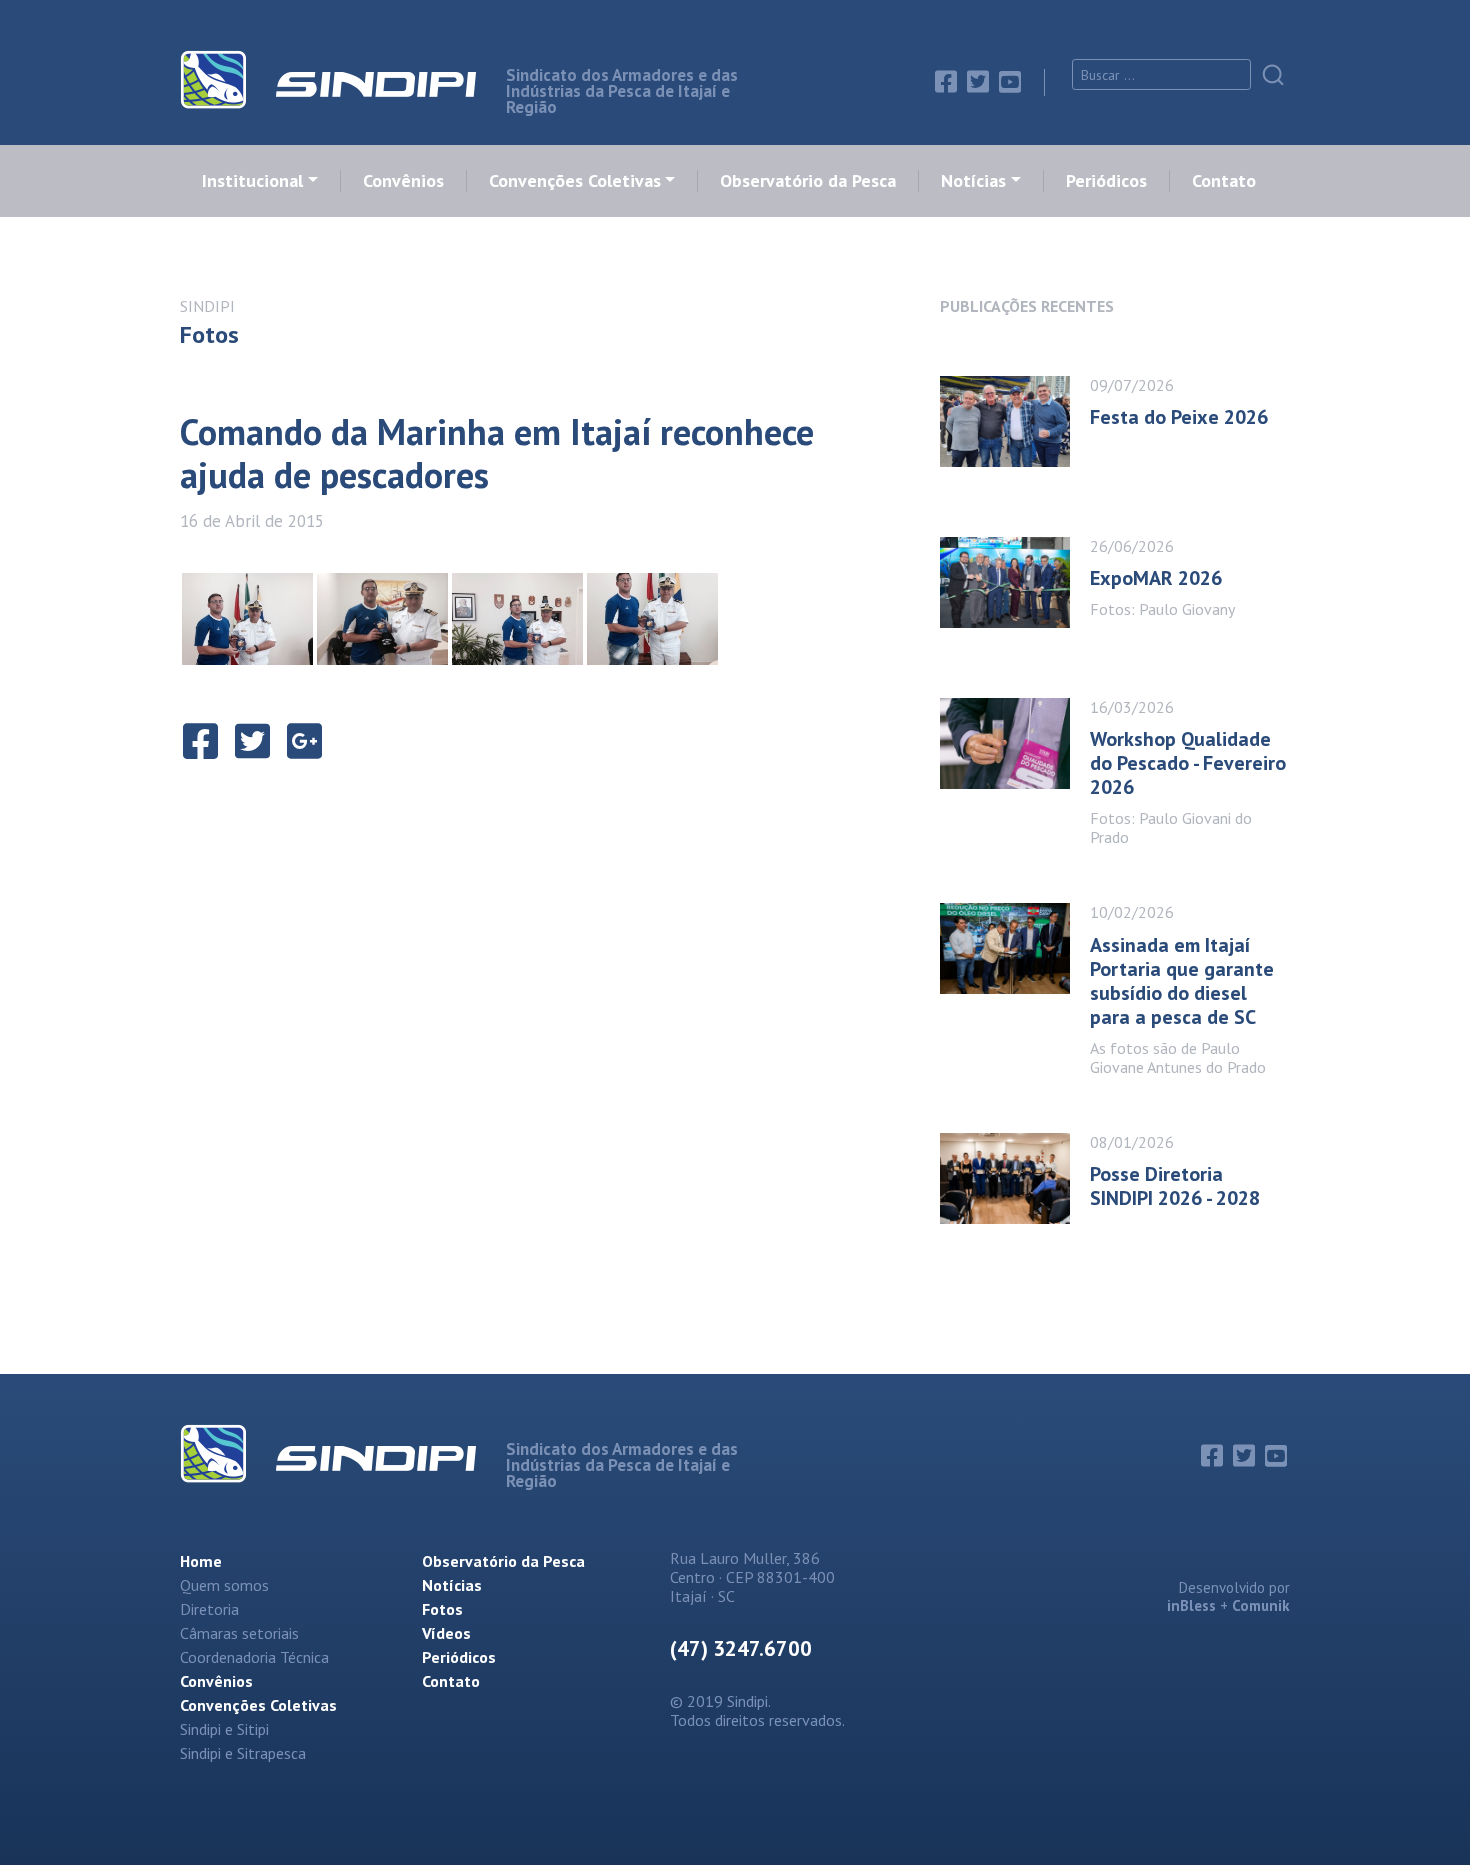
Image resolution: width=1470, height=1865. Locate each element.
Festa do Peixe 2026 (1179, 417)
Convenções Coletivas (575, 181)
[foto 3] (382, 619)
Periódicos (1106, 181)
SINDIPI (207, 306)
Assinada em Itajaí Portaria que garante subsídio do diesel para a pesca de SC (1182, 981)
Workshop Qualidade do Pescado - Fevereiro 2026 (1188, 763)
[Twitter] (978, 82)
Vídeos (446, 1633)
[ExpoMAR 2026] (1015, 582)
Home (201, 1561)
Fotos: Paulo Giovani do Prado (1171, 827)
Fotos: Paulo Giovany (1162, 609)
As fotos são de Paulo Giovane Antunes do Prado (1178, 1057)
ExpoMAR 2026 (1156, 578)
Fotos (442, 1609)
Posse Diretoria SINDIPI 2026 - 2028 (1175, 1186)
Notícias (973, 181)
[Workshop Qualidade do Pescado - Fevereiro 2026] (1015, 766)
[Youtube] (1010, 82)
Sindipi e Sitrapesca (243, 1753)
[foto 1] (652, 619)
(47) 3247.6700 (741, 1648)
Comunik (1261, 1605)
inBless (1191, 1605)
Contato (1224, 181)
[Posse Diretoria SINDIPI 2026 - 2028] (1015, 1178)
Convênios (403, 181)
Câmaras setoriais (239, 1633)
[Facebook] (946, 82)
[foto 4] (517, 619)
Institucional (252, 181)
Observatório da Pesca (808, 181)
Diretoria (209, 1609)
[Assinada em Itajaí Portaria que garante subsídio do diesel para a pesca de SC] (1015, 983)
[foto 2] (247, 619)
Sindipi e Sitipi (224, 1729)
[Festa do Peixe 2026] (1015, 421)
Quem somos (224, 1585)
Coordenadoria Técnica (254, 1657)
